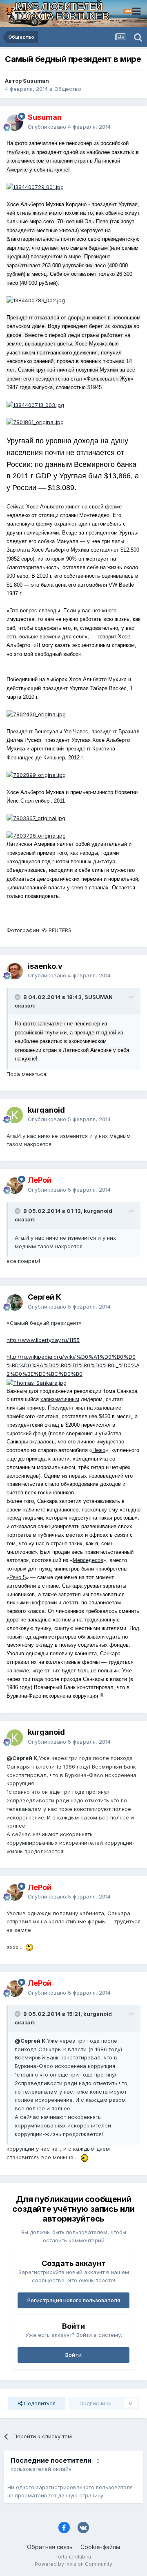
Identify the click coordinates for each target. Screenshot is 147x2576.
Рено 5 (18, 1577)
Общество (68, 89)
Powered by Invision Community (73, 2564)
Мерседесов (88, 1560)
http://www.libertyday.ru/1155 (43, 1340)
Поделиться (39, 2403)
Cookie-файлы (100, 2547)
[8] (102, 1694)
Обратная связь (50, 2547)
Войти (73, 2355)
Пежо (99, 1450)
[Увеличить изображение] (35, 187)
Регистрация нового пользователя (74, 2300)
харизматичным (60, 1399)
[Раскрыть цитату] (18, 997)
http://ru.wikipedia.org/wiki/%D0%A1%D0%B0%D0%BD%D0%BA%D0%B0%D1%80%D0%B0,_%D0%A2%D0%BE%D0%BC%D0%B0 (73, 1365)
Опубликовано (69, 127)
